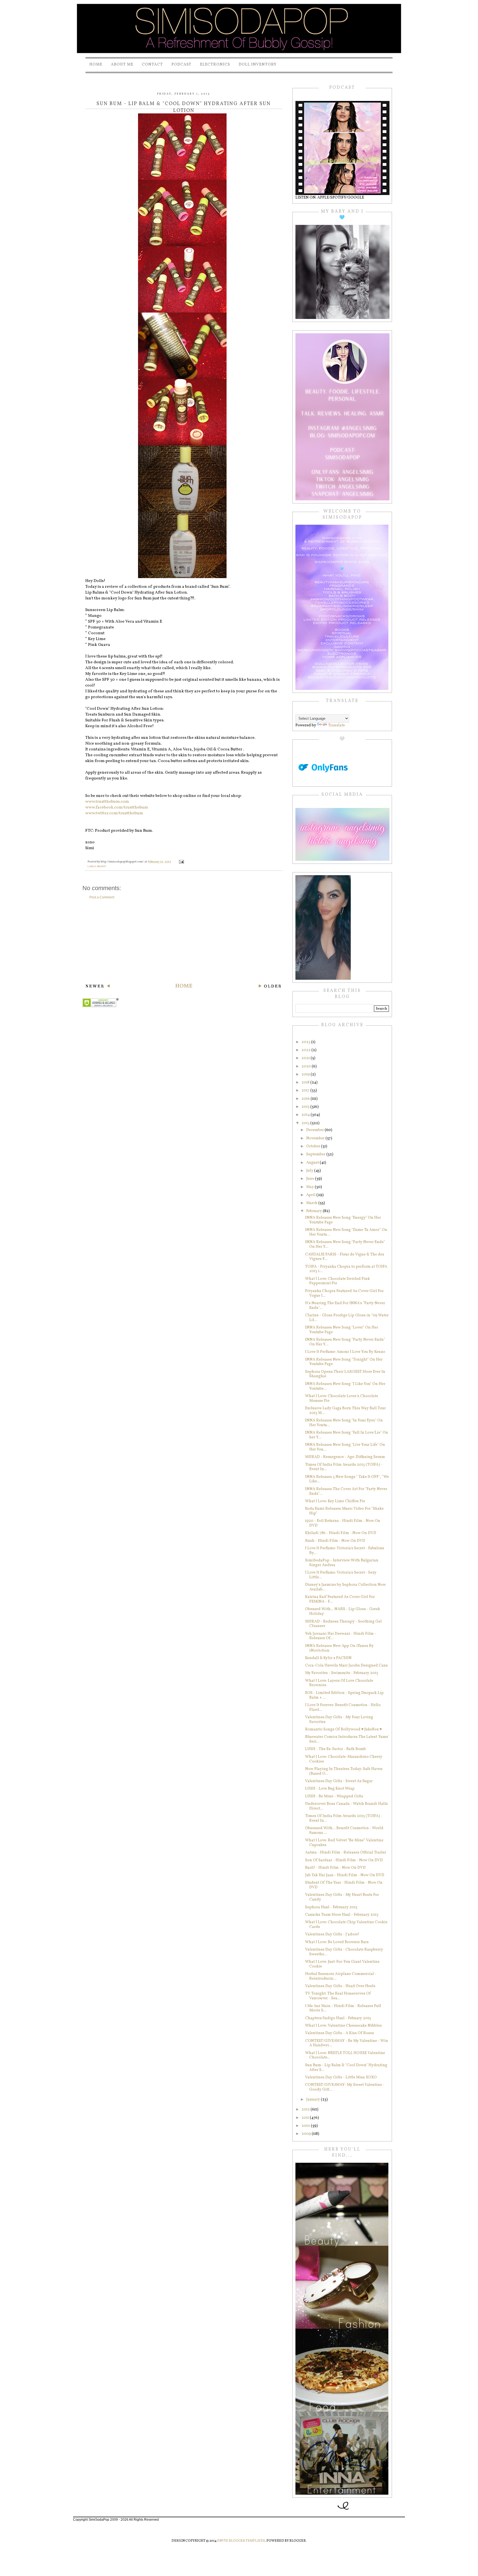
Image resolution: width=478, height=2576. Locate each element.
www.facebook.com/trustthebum (117, 808)
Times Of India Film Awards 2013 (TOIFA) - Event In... (344, 1467)
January (314, 2100)
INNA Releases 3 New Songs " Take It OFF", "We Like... (347, 1479)
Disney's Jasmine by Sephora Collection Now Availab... (345, 1587)
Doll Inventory (258, 65)
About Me (122, 65)
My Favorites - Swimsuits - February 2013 (342, 1673)
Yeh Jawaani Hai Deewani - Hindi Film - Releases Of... (341, 1636)
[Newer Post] (98, 987)
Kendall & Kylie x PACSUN (328, 1658)
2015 (306, 1107)
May (311, 1187)
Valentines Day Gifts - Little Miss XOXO (341, 2077)
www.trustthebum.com (107, 802)
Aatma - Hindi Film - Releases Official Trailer (346, 1853)
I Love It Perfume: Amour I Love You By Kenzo (345, 1352)
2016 (306, 1099)
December (315, 1130)
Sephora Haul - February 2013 (331, 1907)
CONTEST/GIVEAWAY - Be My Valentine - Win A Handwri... (347, 2043)
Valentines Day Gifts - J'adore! (332, 1934)
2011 (306, 2118)
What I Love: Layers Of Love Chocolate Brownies (339, 1683)
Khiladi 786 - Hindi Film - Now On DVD (341, 1533)
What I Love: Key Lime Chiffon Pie (335, 1501)
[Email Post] (181, 862)
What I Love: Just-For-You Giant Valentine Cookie (342, 1964)
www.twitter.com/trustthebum (114, 813)
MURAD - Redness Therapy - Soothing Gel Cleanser (343, 1624)
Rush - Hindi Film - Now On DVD (335, 1541)
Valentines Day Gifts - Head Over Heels (340, 1986)
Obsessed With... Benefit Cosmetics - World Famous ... (344, 1831)
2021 (306, 1058)
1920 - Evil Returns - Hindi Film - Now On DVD (343, 1523)
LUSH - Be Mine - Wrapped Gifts (334, 1796)
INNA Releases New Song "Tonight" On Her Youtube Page (344, 1362)
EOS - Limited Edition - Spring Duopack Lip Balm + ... (344, 1695)
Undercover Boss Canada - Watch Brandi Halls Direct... (346, 1806)
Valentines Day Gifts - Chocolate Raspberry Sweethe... (344, 1952)
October (314, 1146)
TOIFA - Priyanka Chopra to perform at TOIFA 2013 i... (346, 1269)
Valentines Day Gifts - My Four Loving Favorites (339, 1720)
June (311, 1179)
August (313, 1163)
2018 (306, 1082)
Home (96, 65)
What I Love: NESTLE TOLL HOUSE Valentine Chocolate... (345, 2055)
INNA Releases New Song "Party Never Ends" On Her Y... (345, 1244)
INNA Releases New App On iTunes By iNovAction (339, 1648)
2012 (306, 2110)
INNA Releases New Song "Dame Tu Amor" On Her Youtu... (346, 1232)
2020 (307, 1066)
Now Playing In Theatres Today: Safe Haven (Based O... (344, 1771)
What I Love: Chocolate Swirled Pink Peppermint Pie (337, 1281)
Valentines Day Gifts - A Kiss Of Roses (340, 2033)
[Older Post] (270, 987)
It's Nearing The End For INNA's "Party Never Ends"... (345, 1306)
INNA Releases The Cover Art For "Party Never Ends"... (346, 1491)
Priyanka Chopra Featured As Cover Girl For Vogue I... (344, 1293)
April (311, 1195)
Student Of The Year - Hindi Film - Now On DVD (344, 1885)
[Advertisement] (184, 941)
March (312, 1203)
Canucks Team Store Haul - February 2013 (342, 1915)
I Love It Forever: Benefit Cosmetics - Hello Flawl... (343, 1707)
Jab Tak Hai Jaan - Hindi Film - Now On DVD (345, 1875)
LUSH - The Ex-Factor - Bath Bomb (336, 1749)
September (316, 1154)
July (310, 1171)
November (316, 1138)
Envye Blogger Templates (241, 2541)
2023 (306, 1042)
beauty (102, 866)
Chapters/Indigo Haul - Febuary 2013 (338, 2018)
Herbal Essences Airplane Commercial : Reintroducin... (340, 1976)
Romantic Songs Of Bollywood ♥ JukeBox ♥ (343, 1729)
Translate (337, 725)
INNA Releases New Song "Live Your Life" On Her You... (345, 1447)
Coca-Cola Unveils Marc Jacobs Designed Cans (346, 1666)
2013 (306, 1123)
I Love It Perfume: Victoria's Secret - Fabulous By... (345, 1551)
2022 (306, 1050)
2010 (306, 2126)
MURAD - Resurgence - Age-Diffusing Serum (345, 1457)
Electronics (215, 65)
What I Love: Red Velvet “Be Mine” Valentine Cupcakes (344, 1843)
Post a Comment (102, 897)
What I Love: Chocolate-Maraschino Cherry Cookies (344, 1759)
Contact (152, 65)
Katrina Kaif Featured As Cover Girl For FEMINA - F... (340, 1599)
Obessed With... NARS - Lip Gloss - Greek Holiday (343, 1611)
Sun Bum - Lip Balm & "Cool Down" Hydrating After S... (346, 2068)
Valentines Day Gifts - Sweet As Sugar (339, 1781)
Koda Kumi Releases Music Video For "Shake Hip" (344, 1511)
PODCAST (181, 65)
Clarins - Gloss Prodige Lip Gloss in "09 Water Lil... (347, 1318)
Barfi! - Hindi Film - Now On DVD (335, 1868)
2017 (306, 1091)
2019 (306, 1074)
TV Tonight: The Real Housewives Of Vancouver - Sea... (338, 1996)
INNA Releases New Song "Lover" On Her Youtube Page (342, 1330)
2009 (307, 2134)
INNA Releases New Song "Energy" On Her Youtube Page (343, 1220)
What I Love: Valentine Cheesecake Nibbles (343, 2026)
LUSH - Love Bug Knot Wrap (330, 1789)
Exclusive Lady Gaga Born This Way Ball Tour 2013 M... (345, 1411)
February (315, 1211)
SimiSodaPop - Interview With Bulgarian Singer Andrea (342, 1563)
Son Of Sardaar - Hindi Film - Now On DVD (344, 1860)
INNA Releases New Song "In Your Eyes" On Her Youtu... (344, 1423)
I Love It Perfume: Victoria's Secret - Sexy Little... (341, 1575)
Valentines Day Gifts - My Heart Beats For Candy (342, 1897)
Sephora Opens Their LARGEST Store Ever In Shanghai (345, 1374)
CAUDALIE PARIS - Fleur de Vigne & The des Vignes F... (345, 1257)
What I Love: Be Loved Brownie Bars (337, 1942)
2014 (306, 1115)
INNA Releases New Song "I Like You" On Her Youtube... (345, 1386)
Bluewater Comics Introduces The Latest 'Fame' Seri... (347, 1739)
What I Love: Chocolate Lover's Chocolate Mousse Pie (342, 1399)
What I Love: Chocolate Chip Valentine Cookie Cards (346, 1925)
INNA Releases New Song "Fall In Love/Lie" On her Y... (347, 1435)
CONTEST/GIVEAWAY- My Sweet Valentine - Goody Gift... (345, 2087)
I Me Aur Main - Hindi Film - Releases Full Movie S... (343, 2008)
